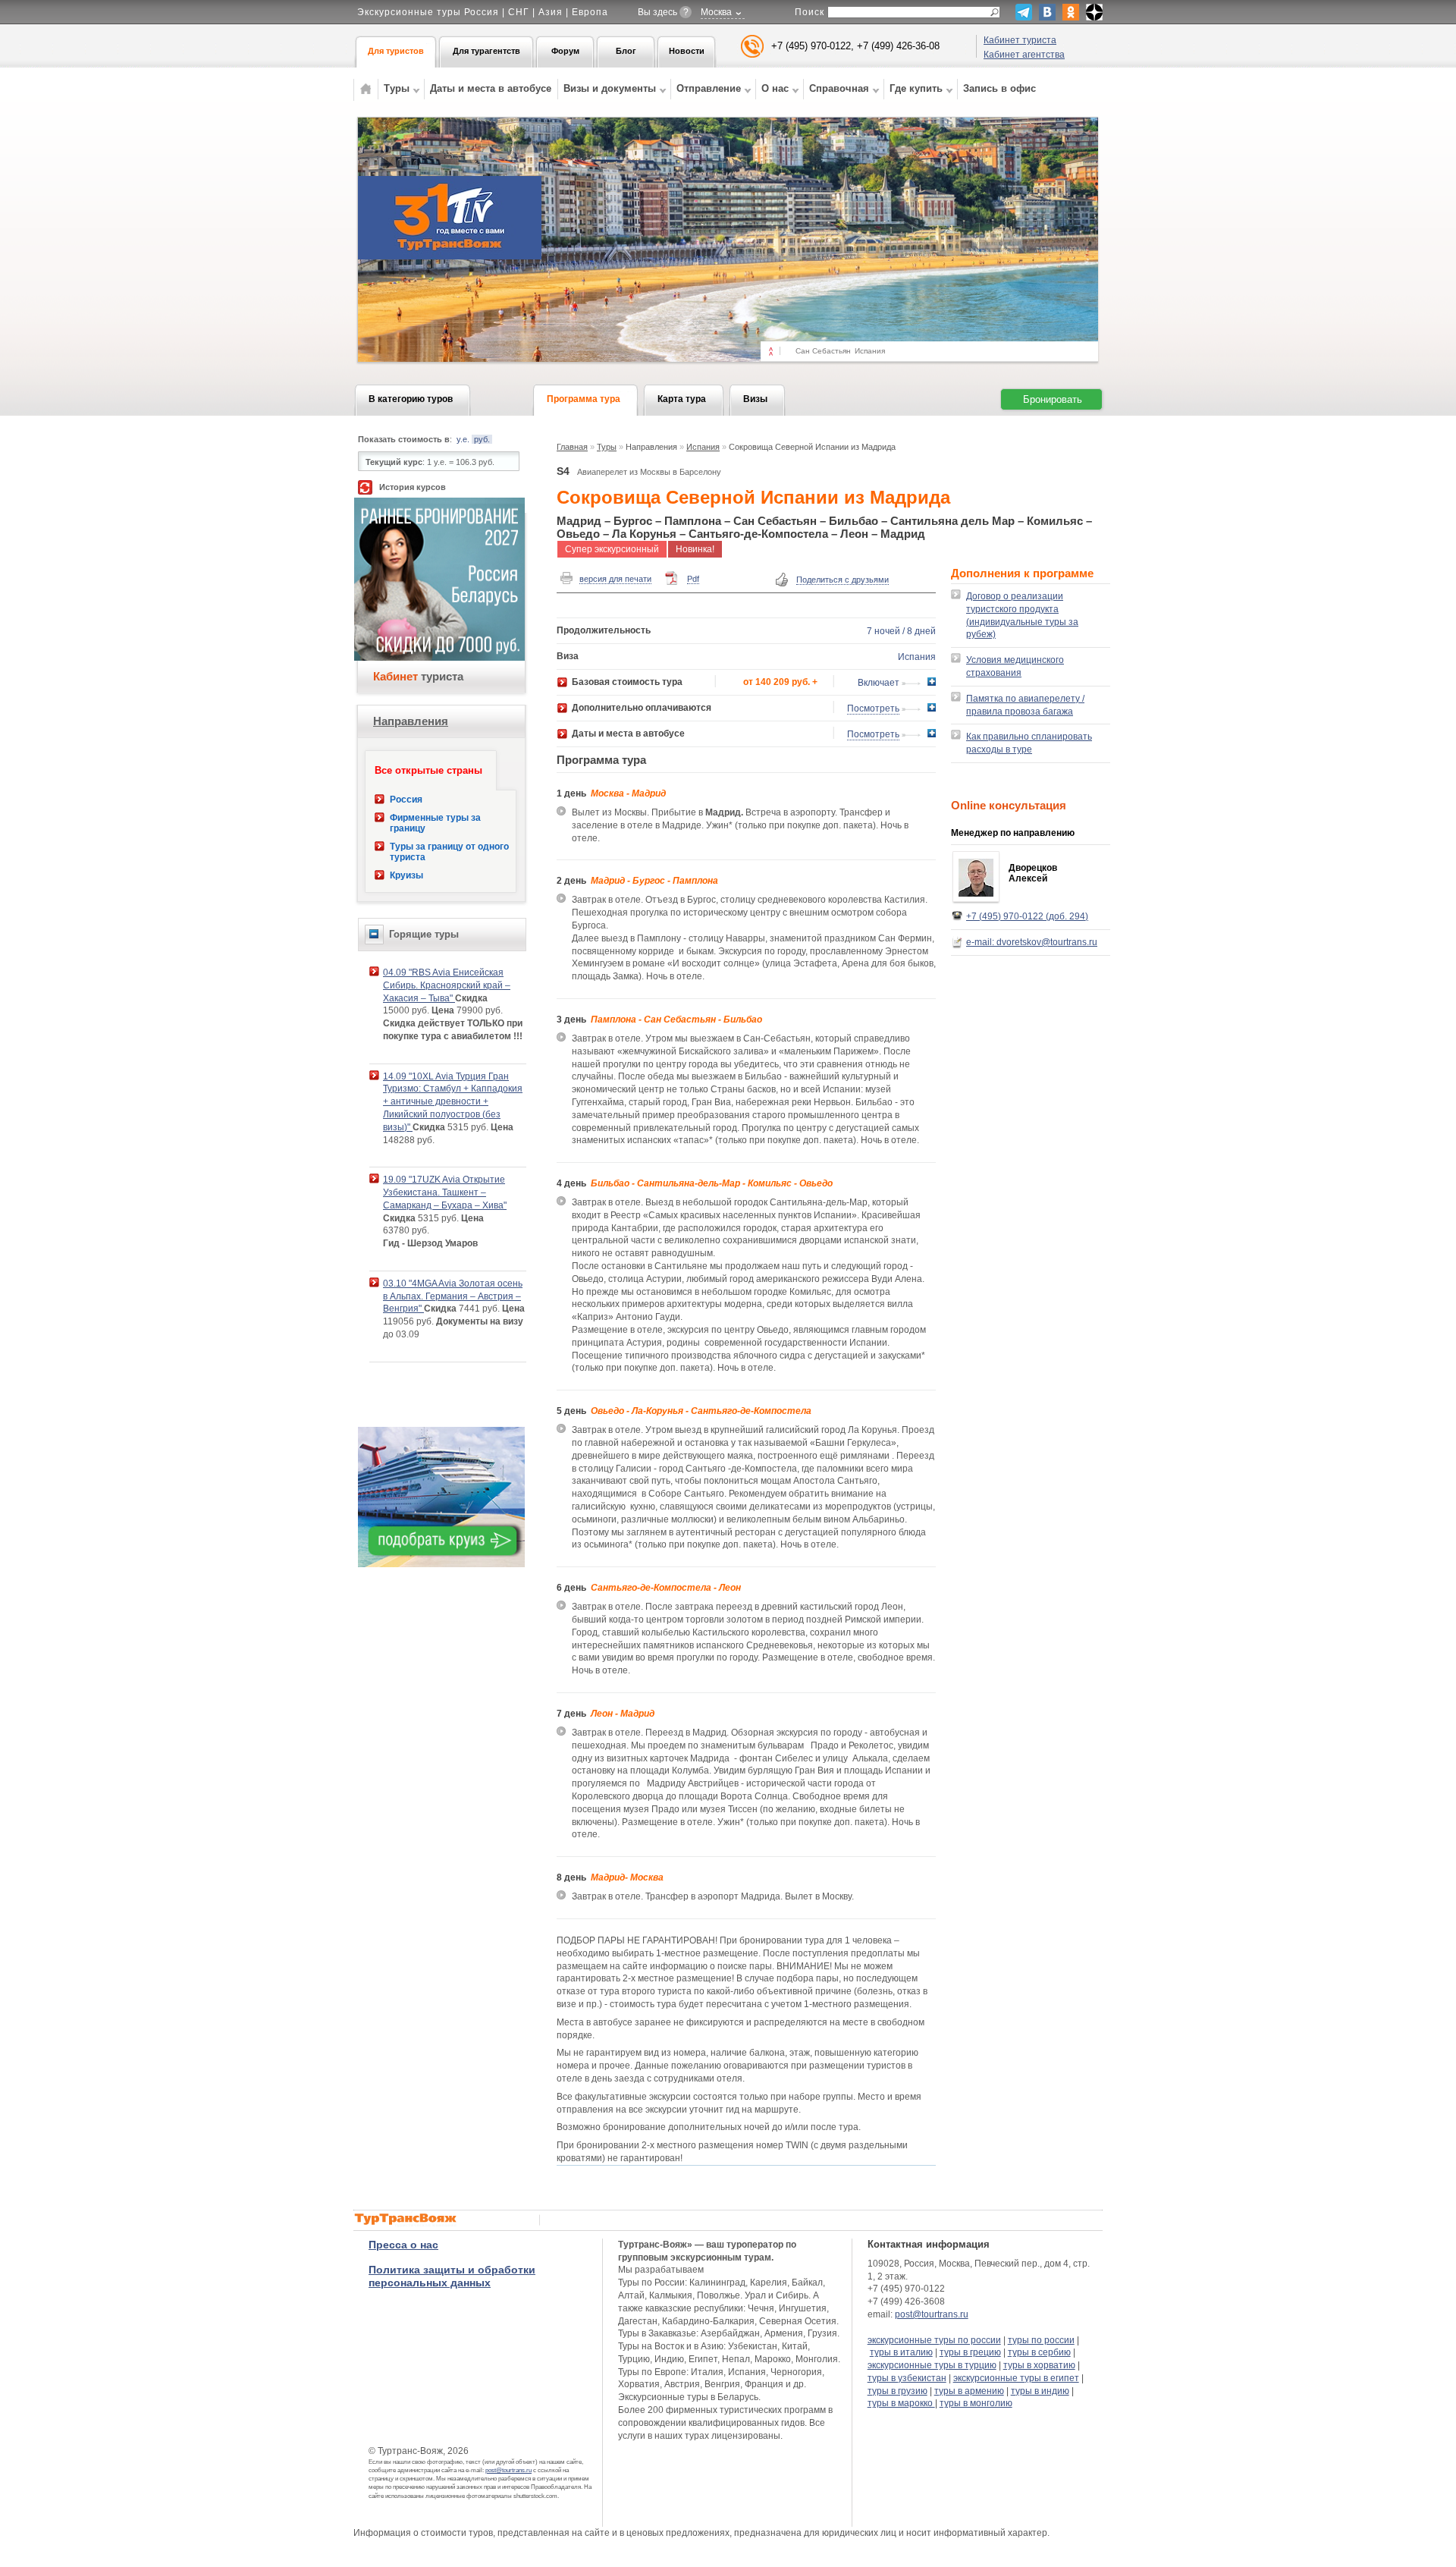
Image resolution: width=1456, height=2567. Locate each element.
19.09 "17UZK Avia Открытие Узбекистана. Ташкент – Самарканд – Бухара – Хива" (445, 1192)
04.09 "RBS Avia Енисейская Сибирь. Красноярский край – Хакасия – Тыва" (447, 985)
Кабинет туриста (1020, 40)
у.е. (463, 439)
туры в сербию (1039, 2352)
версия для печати (615, 579)
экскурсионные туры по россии (934, 2340)
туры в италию (901, 2352)
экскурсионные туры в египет (1016, 2378)
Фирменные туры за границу (435, 823)
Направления (411, 721)
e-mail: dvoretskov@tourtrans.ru (1032, 942)
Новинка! (695, 549)
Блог (626, 51)
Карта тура (682, 399)
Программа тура (584, 399)
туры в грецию (970, 2352)
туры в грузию (897, 2391)
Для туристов (396, 51)
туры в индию (1040, 2391)
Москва (716, 12)
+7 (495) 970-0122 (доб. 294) (1027, 916)
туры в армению (969, 2391)
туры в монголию (976, 2403)
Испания (703, 447)
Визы (755, 399)
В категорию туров (411, 399)
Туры (607, 447)
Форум (565, 51)
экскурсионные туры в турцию (932, 2365)
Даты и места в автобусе (491, 88)
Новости (687, 51)
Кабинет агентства (1024, 55)
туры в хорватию (1039, 2365)
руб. (482, 439)
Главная (572, 447)
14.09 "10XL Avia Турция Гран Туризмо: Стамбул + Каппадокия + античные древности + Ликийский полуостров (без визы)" (453, 1102)
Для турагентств (486, 51)
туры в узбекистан (907, 2378)
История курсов (413, 487)
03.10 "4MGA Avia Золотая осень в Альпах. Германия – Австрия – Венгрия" (453, 1296)
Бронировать (1053, 399)
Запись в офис (999, 88)
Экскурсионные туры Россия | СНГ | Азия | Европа (483, 12)
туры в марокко (901, 2403)
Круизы (406, 875)
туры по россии (1041, 2340)
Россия (406, 800)
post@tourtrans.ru (508, 2470)
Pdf (693, 579)
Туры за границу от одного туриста (449, 852)
